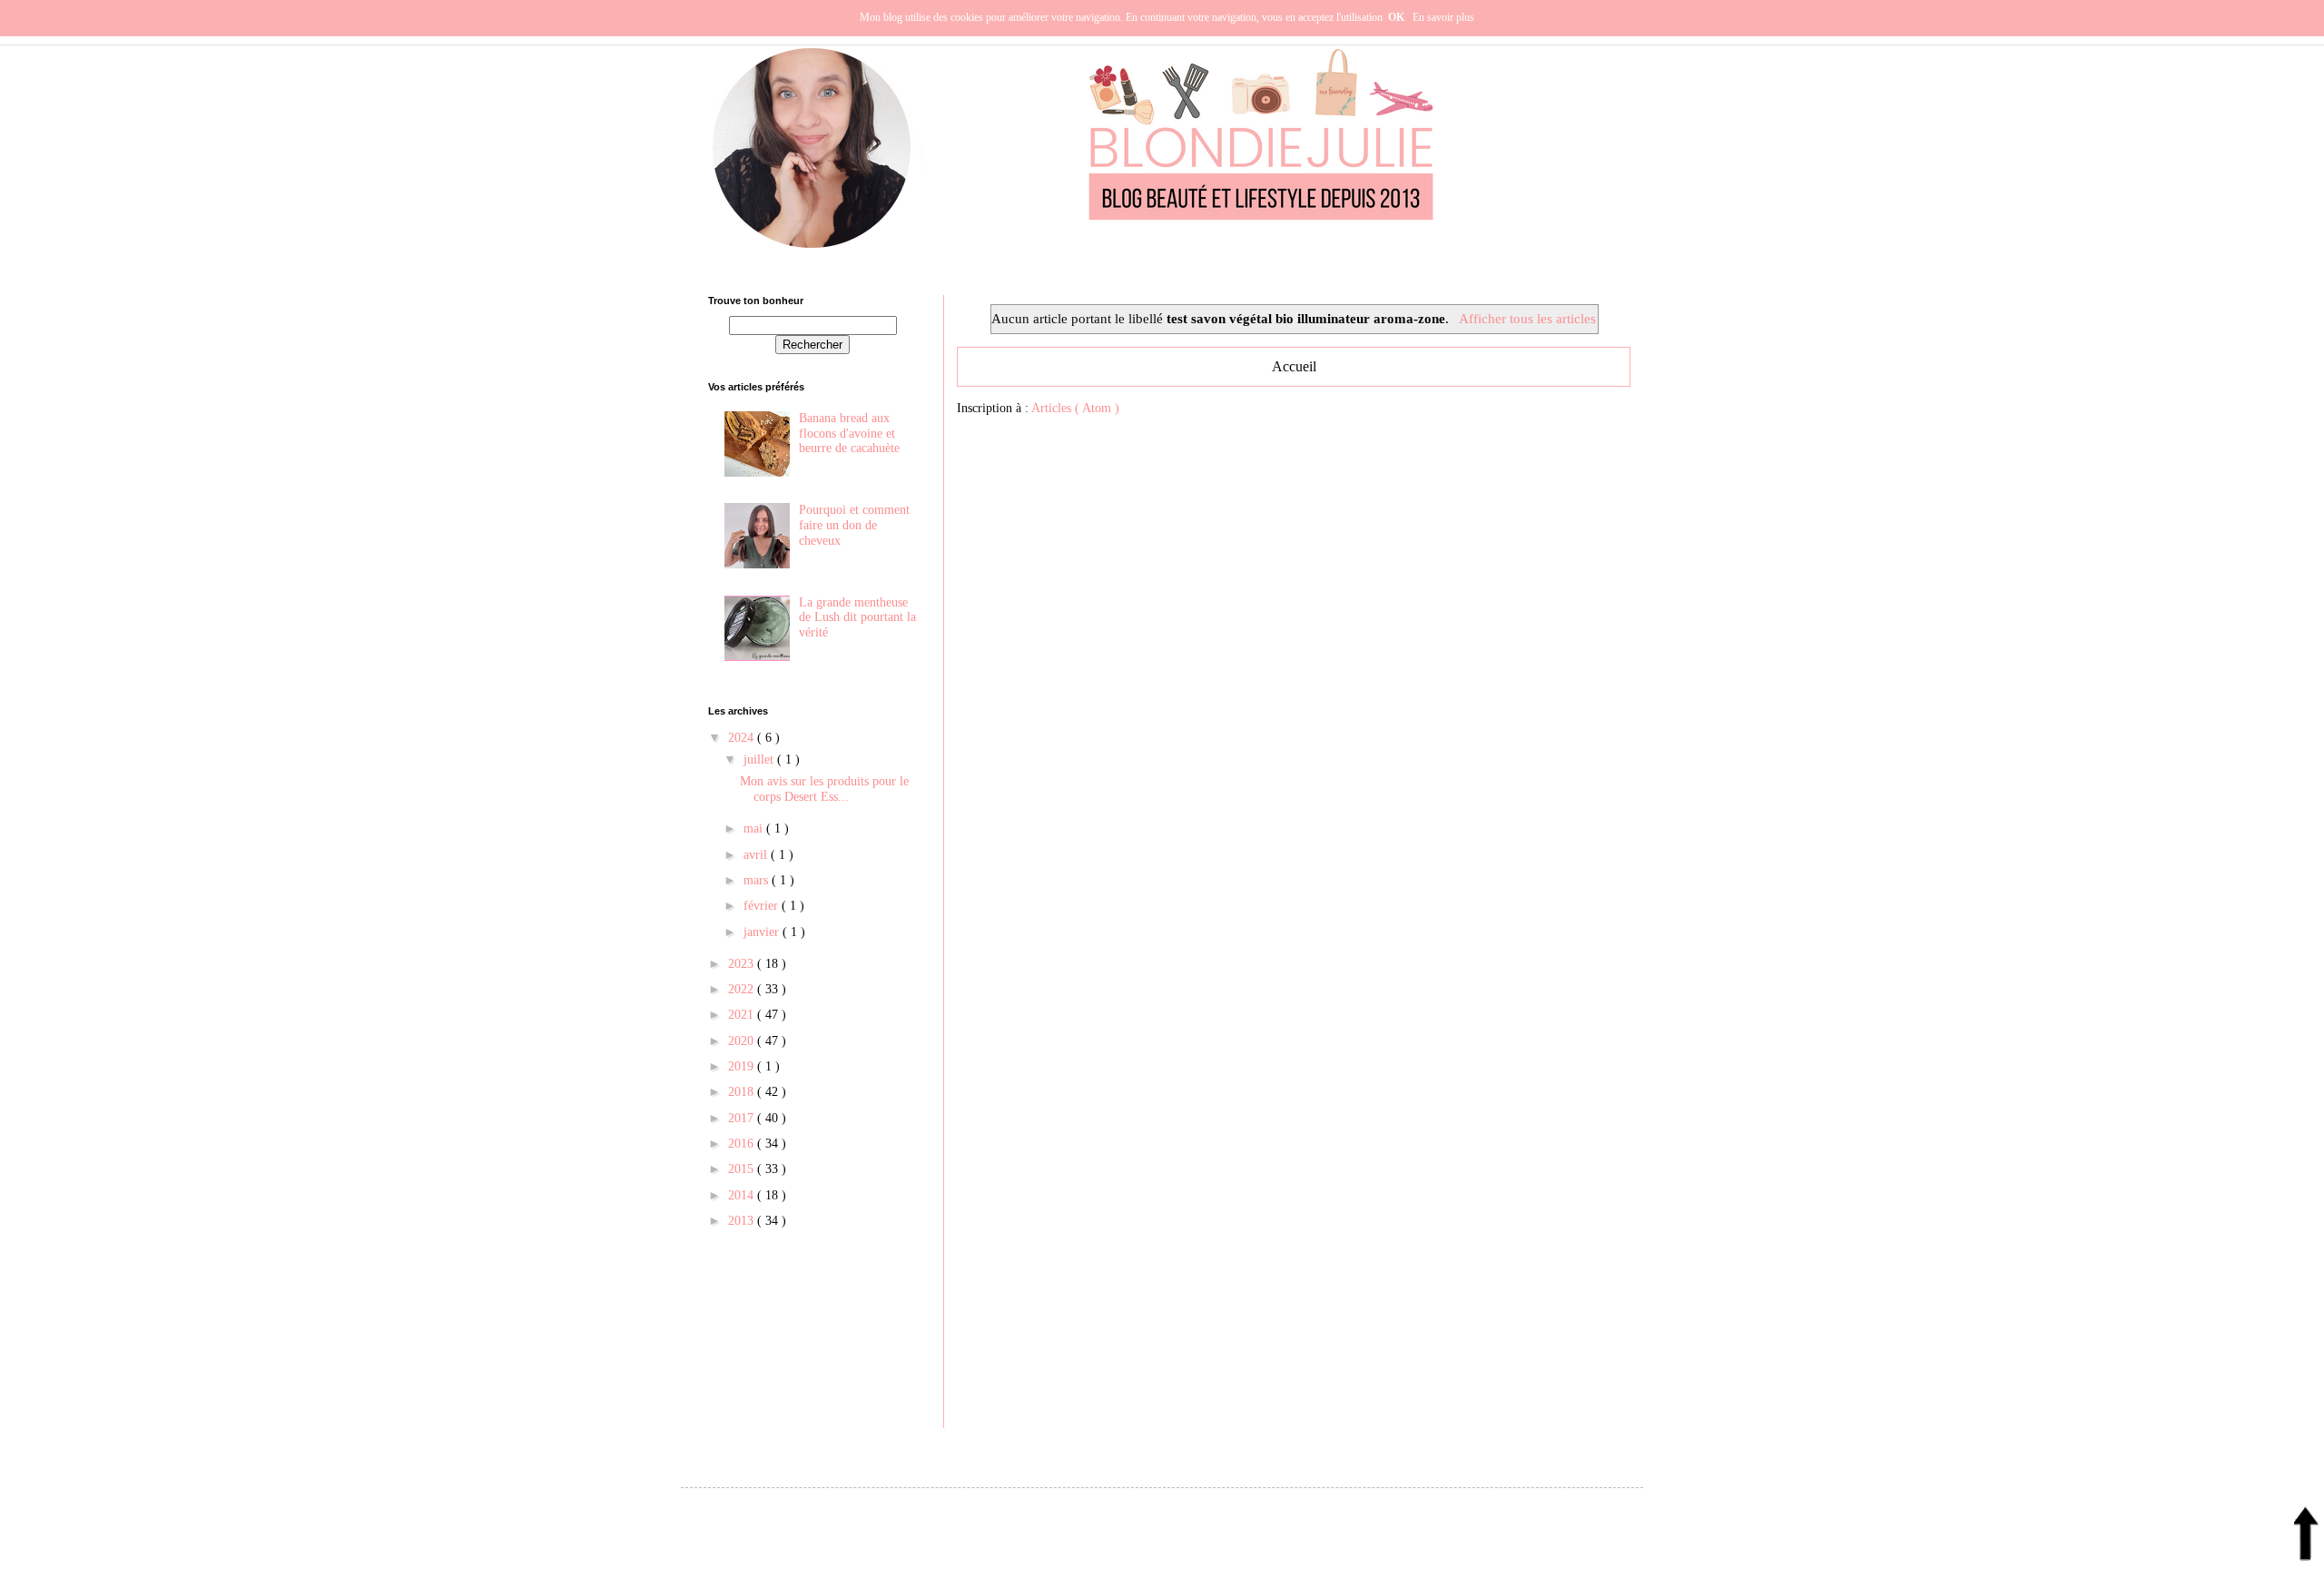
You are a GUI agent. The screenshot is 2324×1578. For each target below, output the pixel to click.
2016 (743, 1144)
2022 (743, 989)
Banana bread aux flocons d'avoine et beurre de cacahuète (849, 434)
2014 (743, 1195)
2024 (743, 738)
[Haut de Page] (2307, 1539)
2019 (743, 1066)
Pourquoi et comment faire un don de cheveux (854, 525)
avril (757, 855)
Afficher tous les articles (1527, 318)
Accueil (1294, 366)
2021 (743, 1015)
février (763, 906)
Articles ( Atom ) (1075, 408)
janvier (763, 932)
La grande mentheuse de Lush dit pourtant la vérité (857, 618)
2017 (743, 1118)
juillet (760, 759)
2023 (743, 964)
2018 (743, 1092)
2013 (743, 1221)
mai (755, 828)
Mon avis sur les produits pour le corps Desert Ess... (824, 789)
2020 (743, 1041)
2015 (743, 1169)
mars (758, 880)
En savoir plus (1443, 17)
